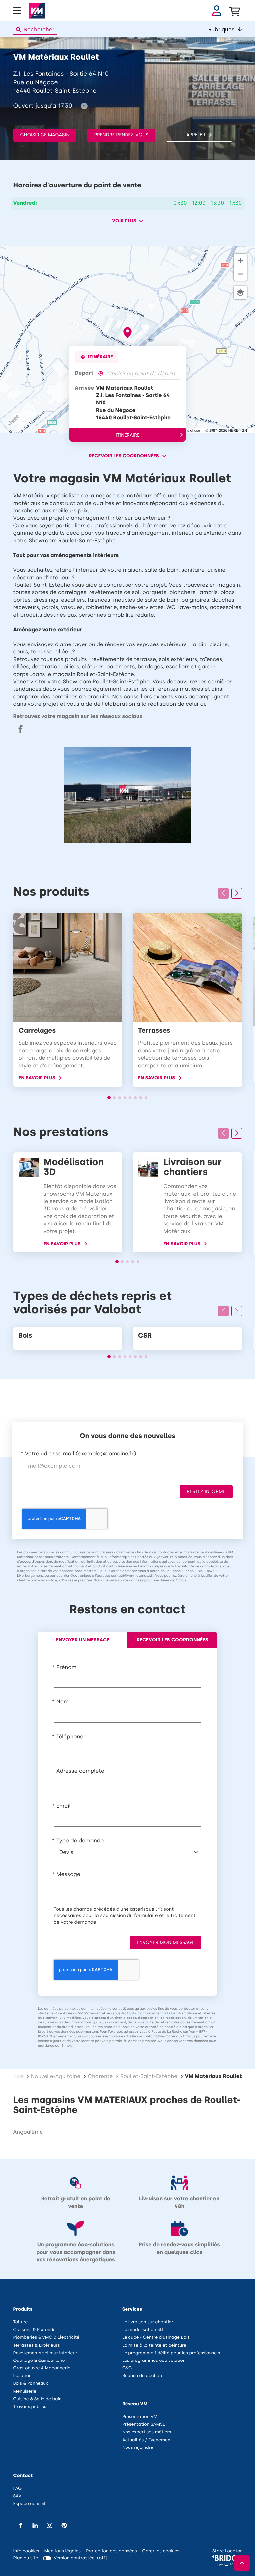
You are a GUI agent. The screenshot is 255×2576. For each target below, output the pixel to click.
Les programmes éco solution (154, 2361)
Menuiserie (25, 2392)
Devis (66, 1853)
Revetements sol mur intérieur (45, 2353)
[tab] (83, 1640)
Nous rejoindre (138, 2448)
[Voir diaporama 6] (135, 1098)
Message (68, 1875)
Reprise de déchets (143, 2376)
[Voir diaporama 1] (109, 1098)
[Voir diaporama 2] (114, 1098)
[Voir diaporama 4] (125, 1098)
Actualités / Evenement (147, 2440)
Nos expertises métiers (147, 2432)
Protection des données (111, 2552)
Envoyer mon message (166, 1943)
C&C (127, 2368)
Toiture (21, 2322)
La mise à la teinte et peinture (154, 2345)
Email (64, 1806)
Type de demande (80, 1841)
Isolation (23, 2376)
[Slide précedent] (223, 893)
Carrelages (37, 1031)
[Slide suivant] (237, 893)
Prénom (66, 1667)
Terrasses (154, 1031)
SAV (17, 2496)
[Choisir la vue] (240, 293)
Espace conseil (29, 2504)
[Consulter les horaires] (84, 106)
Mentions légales (62, 2552)
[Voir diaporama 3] (120, 1098)
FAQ (18, 2489)
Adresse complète (80, 1771)
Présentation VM (140, 2417)
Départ (84, 373)
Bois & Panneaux (31, 2384)
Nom (63, 1702)
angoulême (28, 2132)
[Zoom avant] (240, 260)
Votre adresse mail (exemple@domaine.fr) (81, 1454)
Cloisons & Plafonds (35, 2330)
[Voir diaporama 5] (130, 1098)
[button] (225, 29)
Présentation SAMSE (144, 2424)
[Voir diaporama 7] (141, 1098)
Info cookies (26, 2552)
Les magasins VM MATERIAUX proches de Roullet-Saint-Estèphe (127, 2105)
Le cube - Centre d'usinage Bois (156, 2337)
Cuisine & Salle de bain (38, 2399)
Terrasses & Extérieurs (37, 2345)
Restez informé (206, 1491)
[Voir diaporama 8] (146, 1098)
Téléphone (70, 1737)
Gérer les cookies (161, 2551)
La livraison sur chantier (148, 2322)
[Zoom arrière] (240, 274)
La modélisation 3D (143, 2330)
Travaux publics (30, 2407)
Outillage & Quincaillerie (39, 2361)
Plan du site (26, 2558)
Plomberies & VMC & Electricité (46, 2337)
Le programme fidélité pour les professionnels (171, 2353)
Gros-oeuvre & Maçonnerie (42, 2368)
